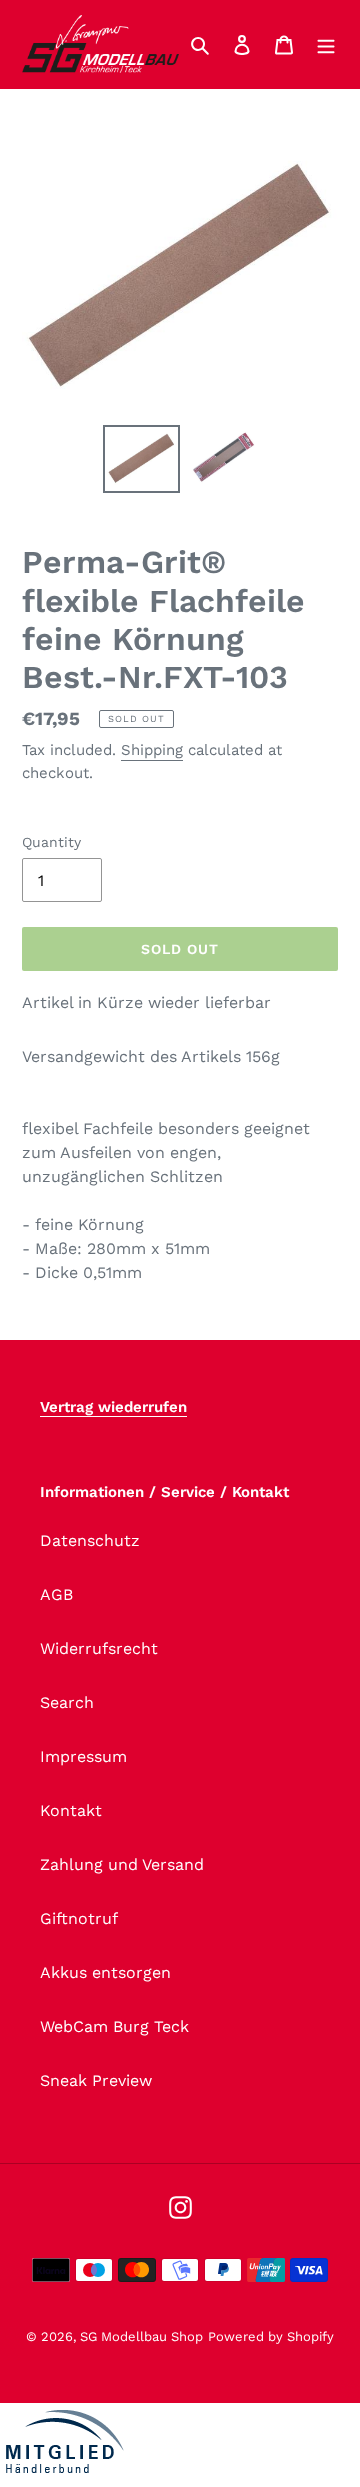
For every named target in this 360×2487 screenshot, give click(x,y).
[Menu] (326, 44)
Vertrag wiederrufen (113, 1407)
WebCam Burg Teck (114, 2026)
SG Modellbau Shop (141, 2336)
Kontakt (71, 1810)
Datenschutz (90, 1540)
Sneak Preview (96, 2080)
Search (67, 1702)
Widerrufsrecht (99, 1648)
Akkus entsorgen (105, 1972)
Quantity (51, 842)
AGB (56, 1594)
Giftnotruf (79, 1918)
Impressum (83, 1756)
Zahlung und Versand (122, 1864)
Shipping (152, 750)
